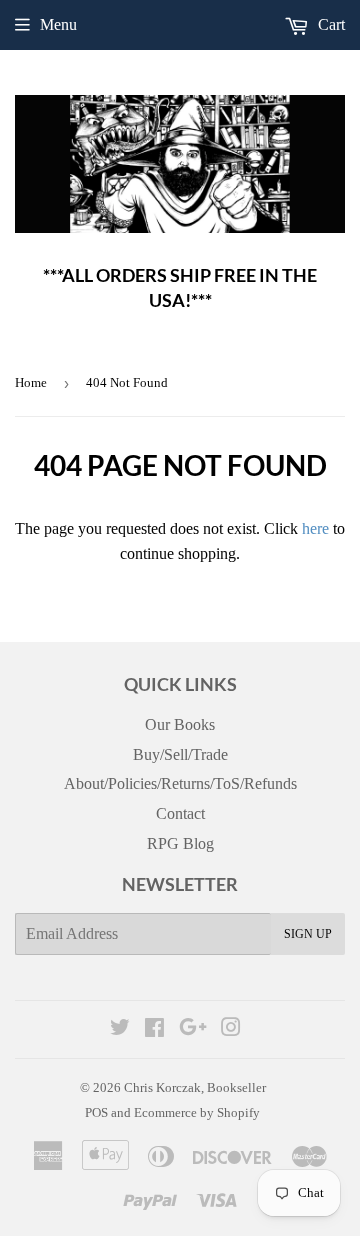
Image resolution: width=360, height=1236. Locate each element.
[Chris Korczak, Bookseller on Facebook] (154, 1029)
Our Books (180, 724)
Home (31, 382)
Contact (180, 813)
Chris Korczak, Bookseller (195, 1087)
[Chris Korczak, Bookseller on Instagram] (231, 1029)
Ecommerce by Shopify (197, 1112)
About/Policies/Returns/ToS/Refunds (180, 783)
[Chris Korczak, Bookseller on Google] (193, 1029)
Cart (329, 24)
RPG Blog (180, 843)
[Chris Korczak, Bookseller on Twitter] (120, 1029)
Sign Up (308, 934)
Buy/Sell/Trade (180, 754)
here (315, 528)
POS (96, 1112)
